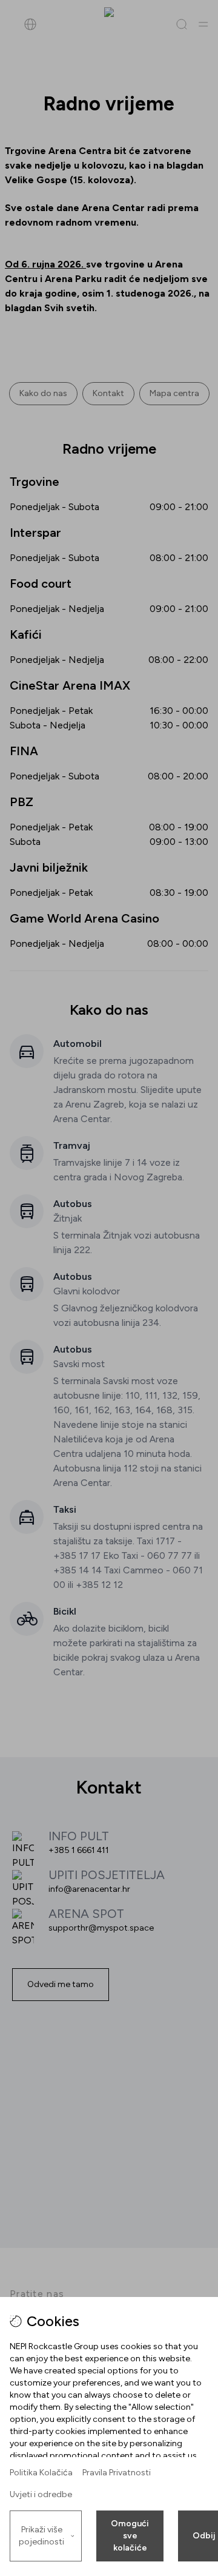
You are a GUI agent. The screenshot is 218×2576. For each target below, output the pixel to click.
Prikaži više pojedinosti (41, 2536)
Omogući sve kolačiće (130, 2536)
